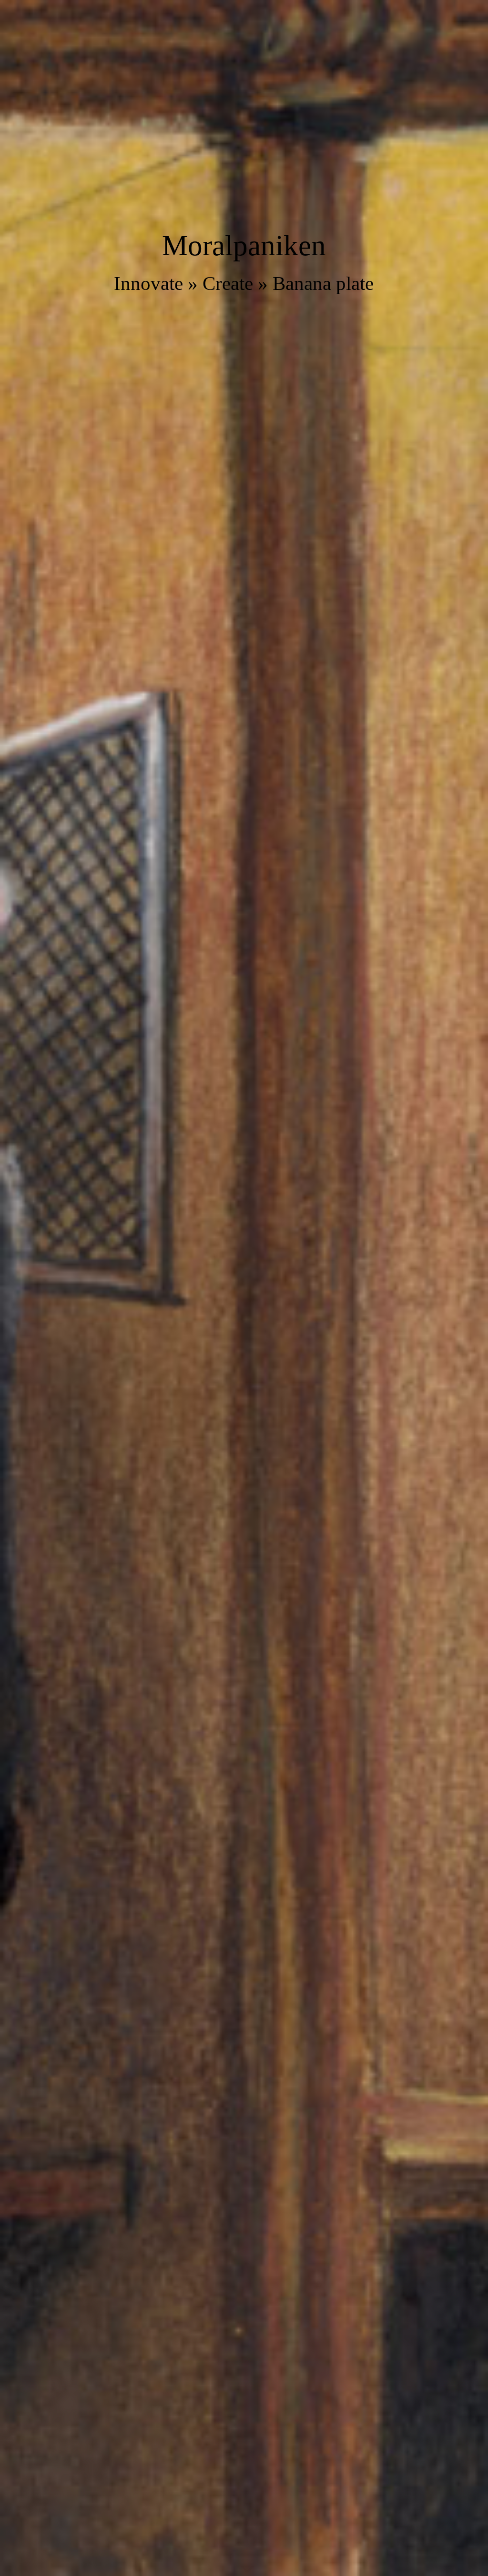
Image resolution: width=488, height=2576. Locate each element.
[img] (244, 1288)
